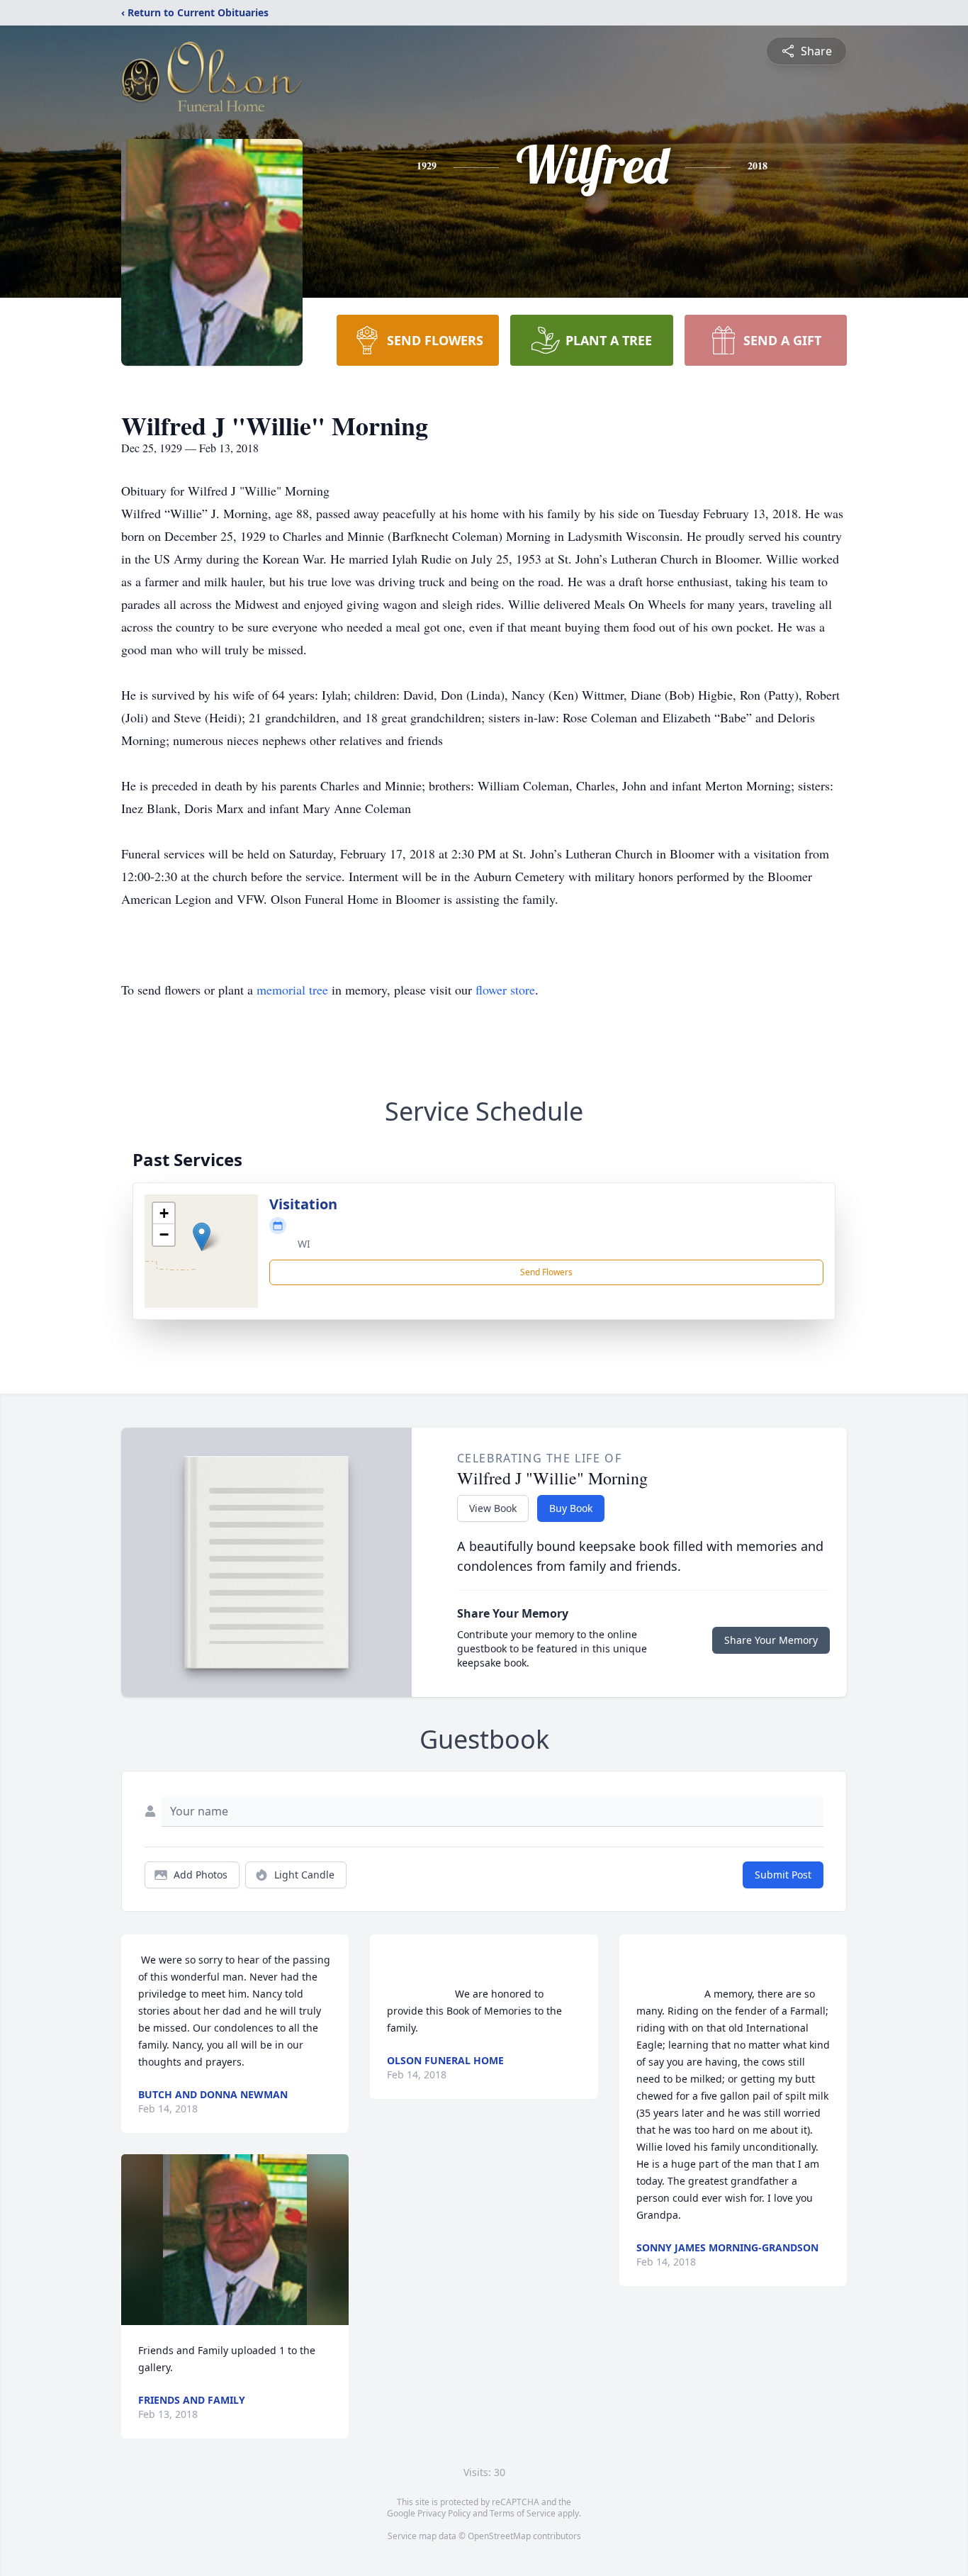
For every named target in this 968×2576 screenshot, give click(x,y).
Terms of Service (523, 2513)
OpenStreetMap (499, 2536)
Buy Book (571, 1508)
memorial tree (292, 990)
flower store (505, 990)
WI (304, 1244)
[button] (202, 1237)
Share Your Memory (771, 1640)
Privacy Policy (444, 2513)
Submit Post (783, 1875)
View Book (493, 1508)
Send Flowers (546, 1272)
